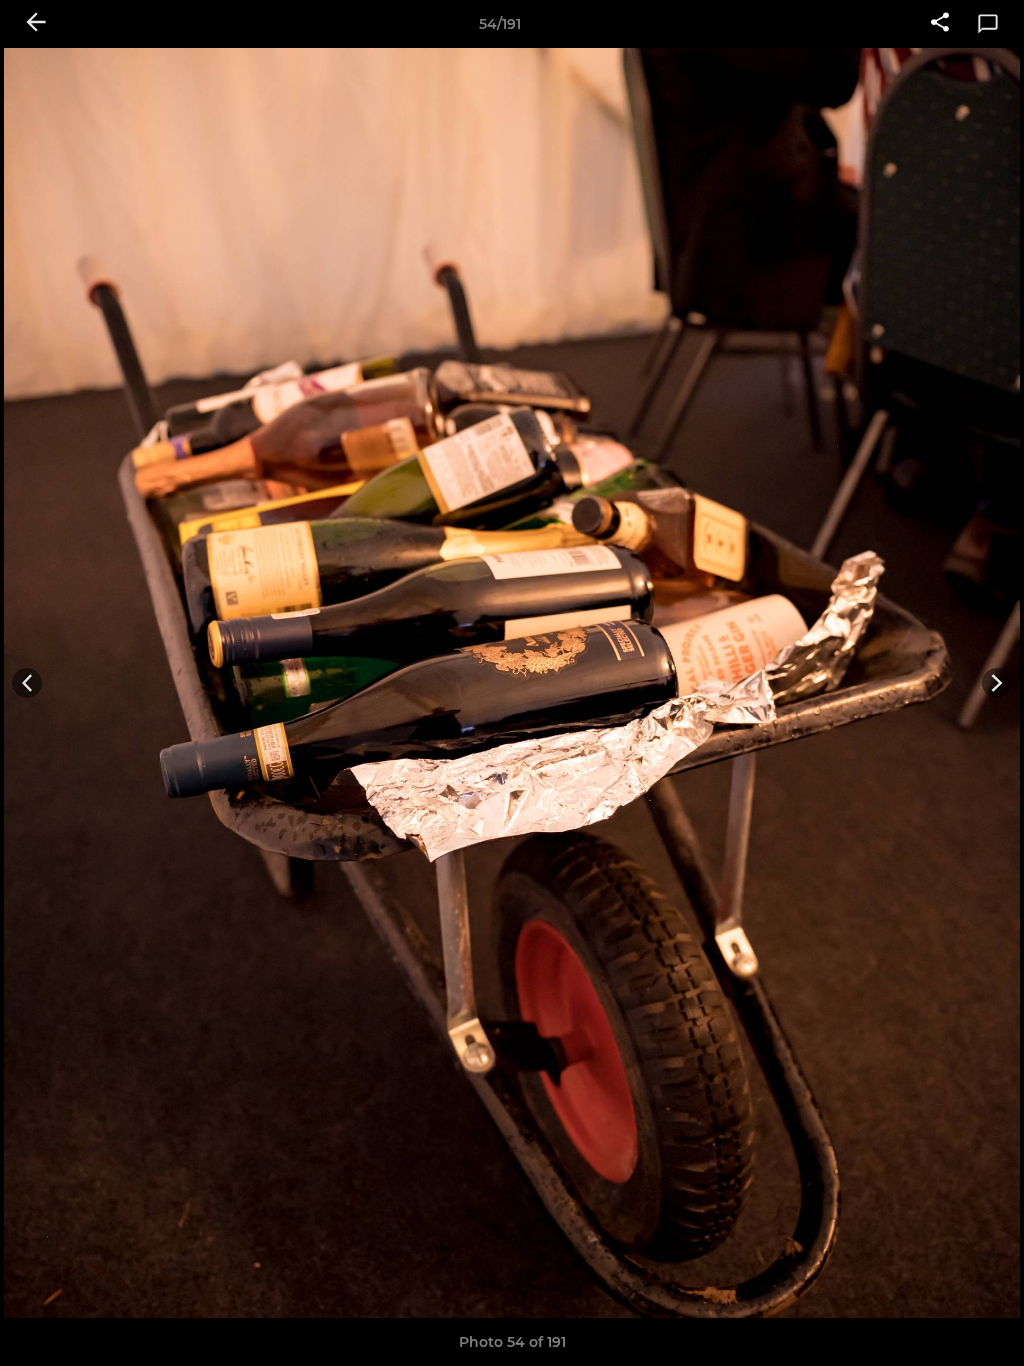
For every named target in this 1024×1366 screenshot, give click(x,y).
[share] (940, 24)
